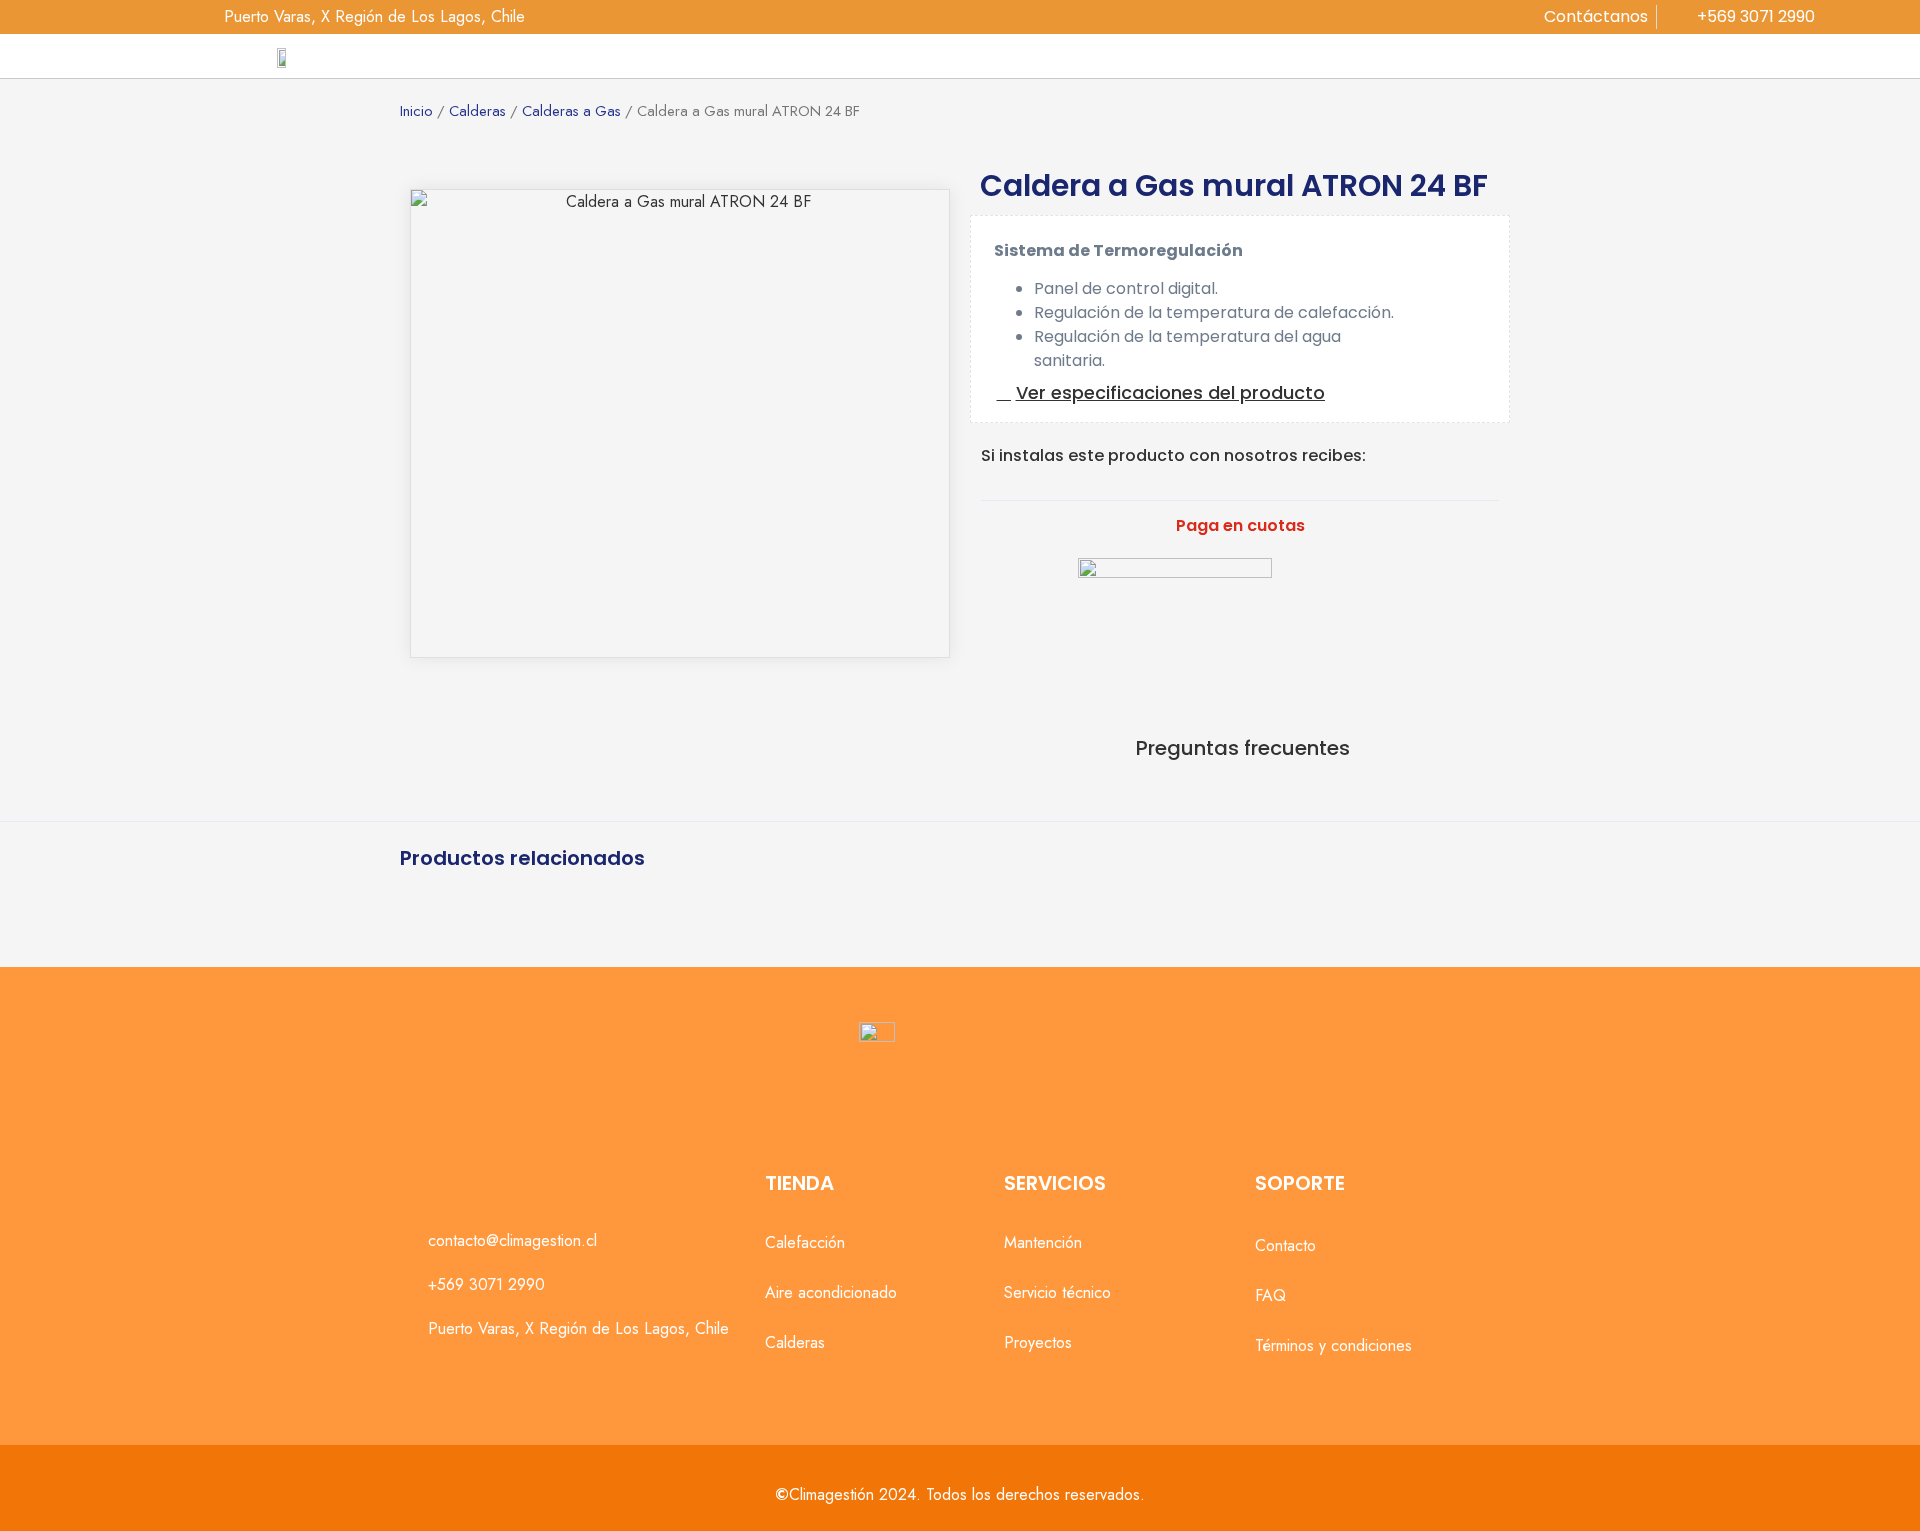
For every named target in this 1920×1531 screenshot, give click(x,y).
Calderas (477, 111)
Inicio (416, 111)
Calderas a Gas (571, 111)
